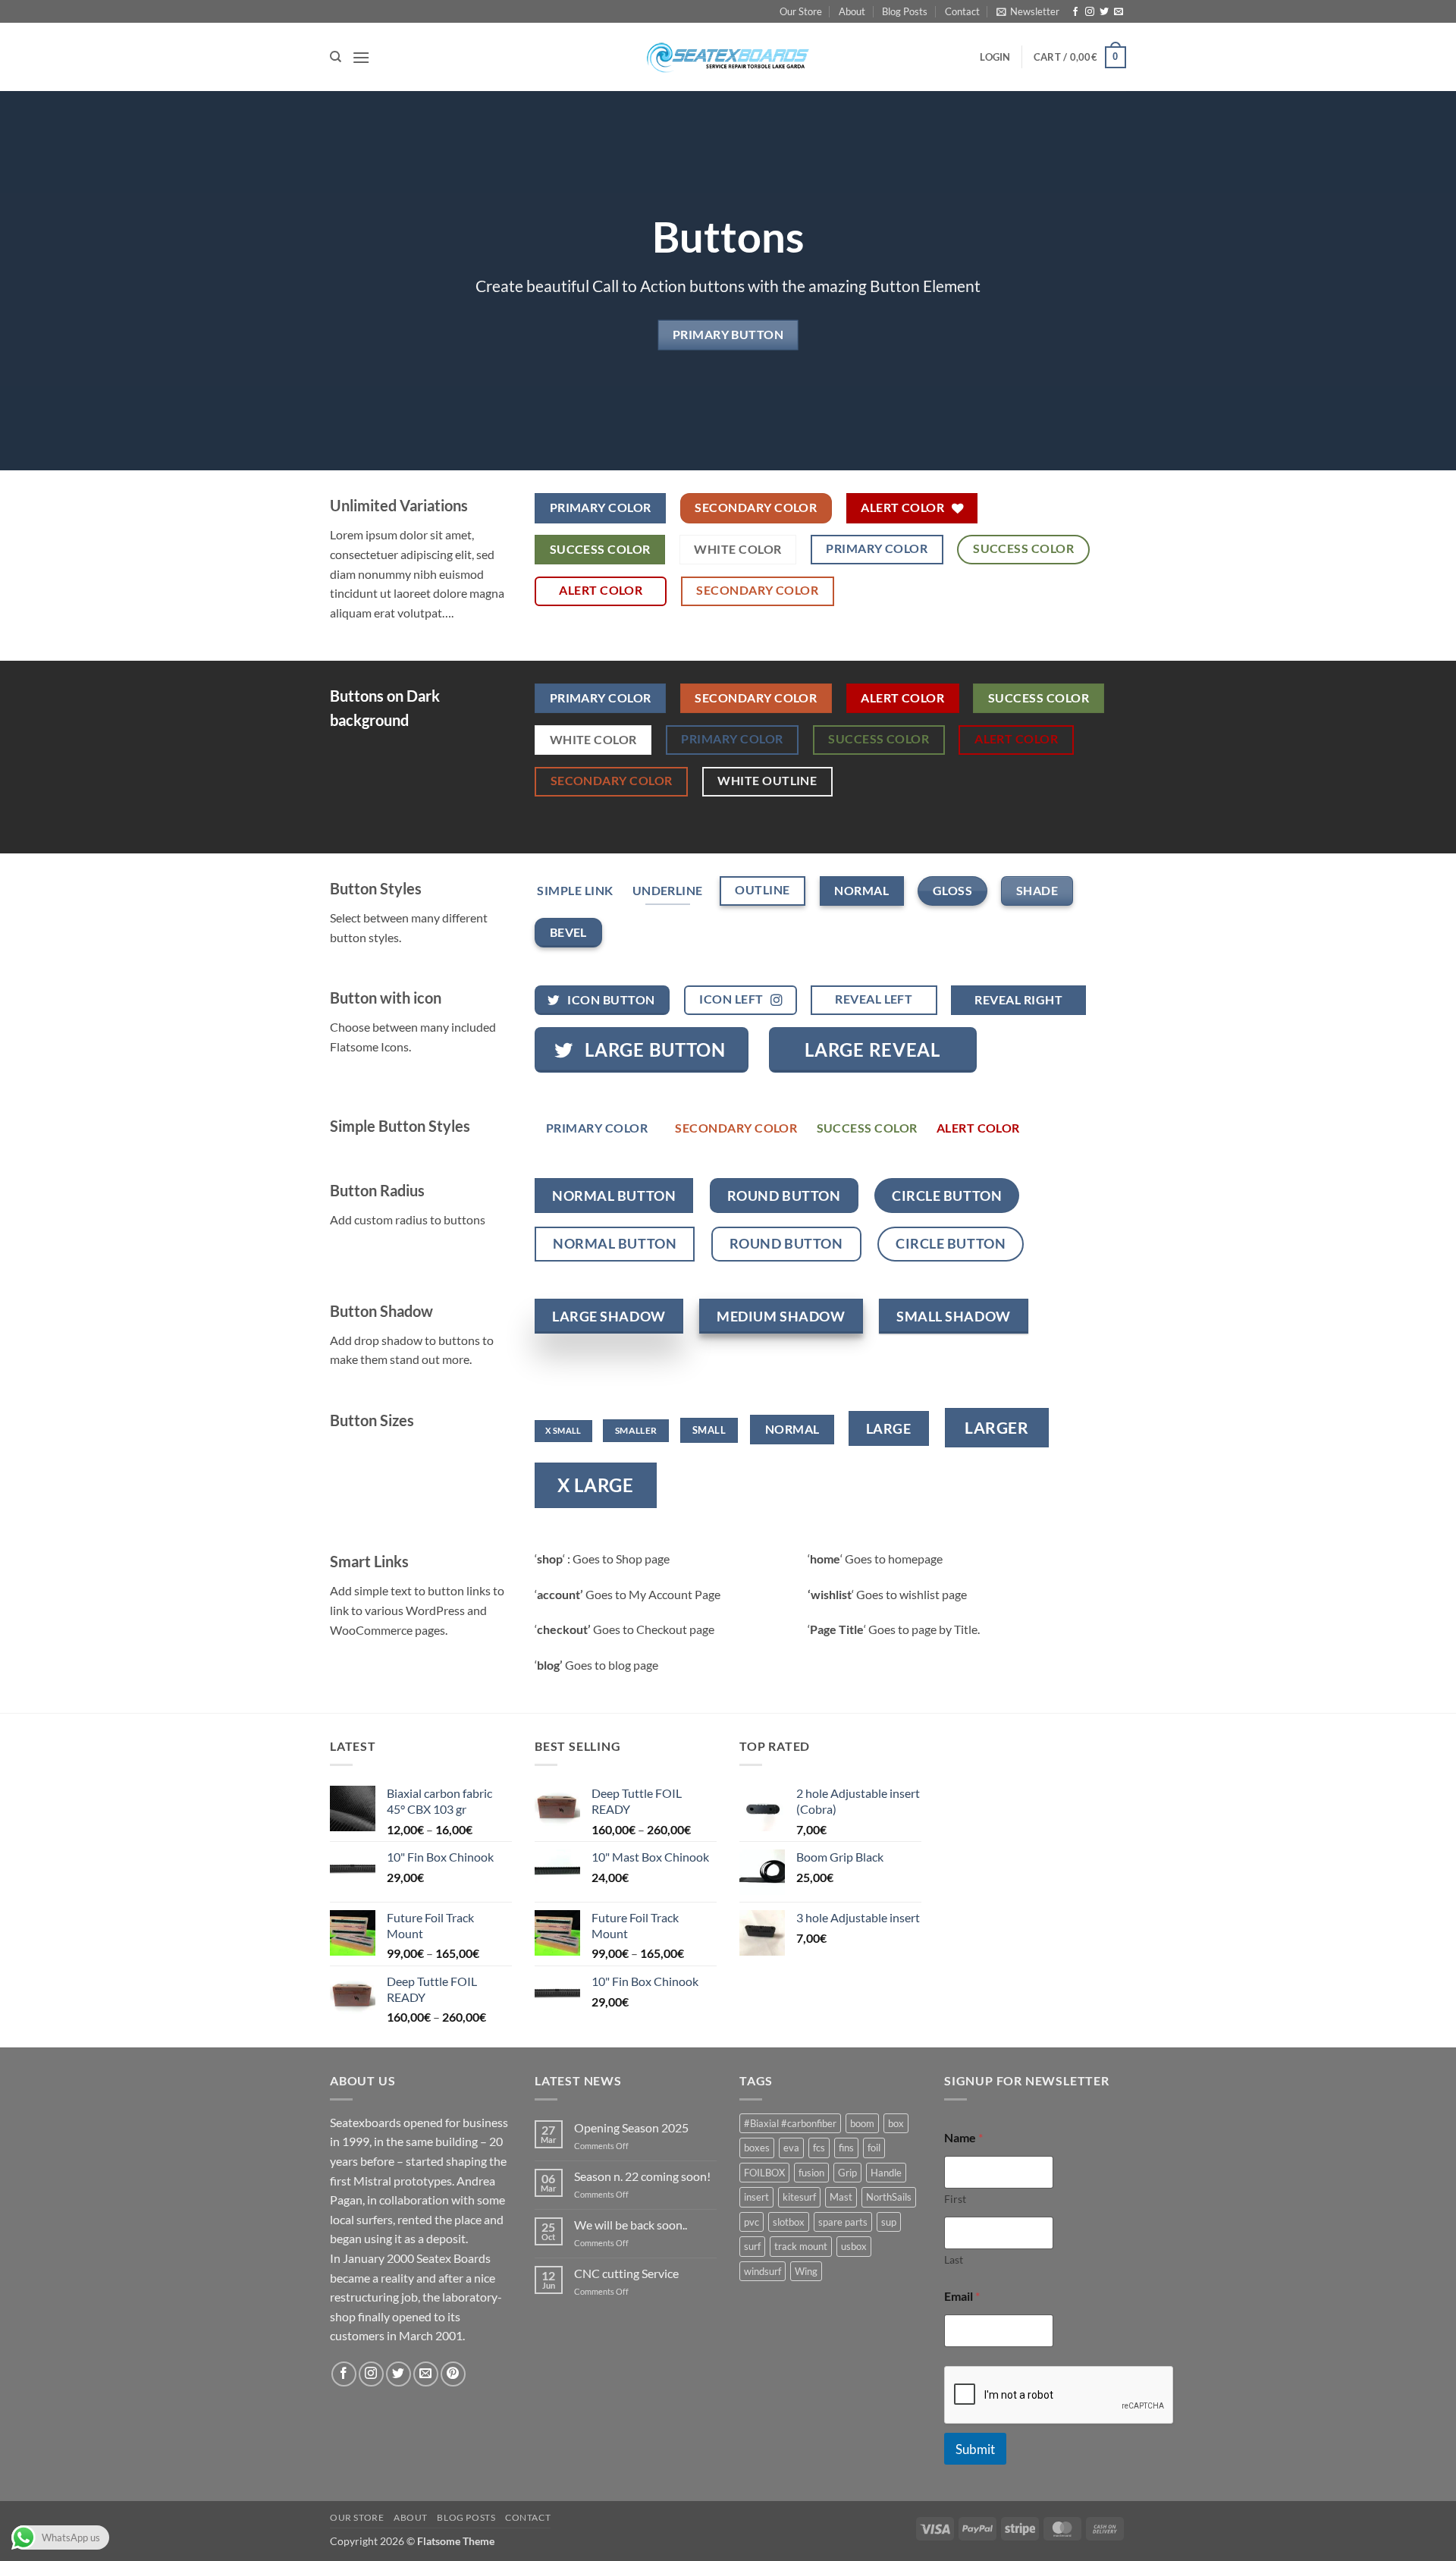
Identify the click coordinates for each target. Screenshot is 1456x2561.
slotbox (789, 2222)
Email (962, 2296)
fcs (819, 2148)
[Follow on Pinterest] (453, 2374)
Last (954, 2259)
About (852, 11)
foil (874, 2148)
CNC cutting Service (626, 2273)
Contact (962, 11)
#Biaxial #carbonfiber (790, 2123)
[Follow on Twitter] (1104, 12)
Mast (841, 2197)
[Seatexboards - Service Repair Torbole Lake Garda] (728, 57)
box (896, 2123)
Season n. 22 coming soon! (642, 2176)
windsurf (763, 2271)
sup (889, 2222)
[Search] (336, 57)
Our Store (801, 11)
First (955, 2199)
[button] (1028, 11)
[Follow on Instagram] (1090, 12)
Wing (806, 2271)
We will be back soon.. (631, 2225)
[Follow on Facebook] (1075, 12)
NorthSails (889, 2197)
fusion (811, 2173)
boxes (757, 2148)
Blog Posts (905, 11)
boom (862, 2123)
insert (756, 2197)
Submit (975, 2449)
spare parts (843, 2222)
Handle (886, 2173)
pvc (752, 2222)
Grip (847, 2173)
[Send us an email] (1119, 12)
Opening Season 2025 (631, 2127)
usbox (854, 2246)
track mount (801, 2246)
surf (752, 2246)
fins (846, 2148)
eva (791, 2148)
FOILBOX (764, 2173)
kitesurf (799, 2197)
